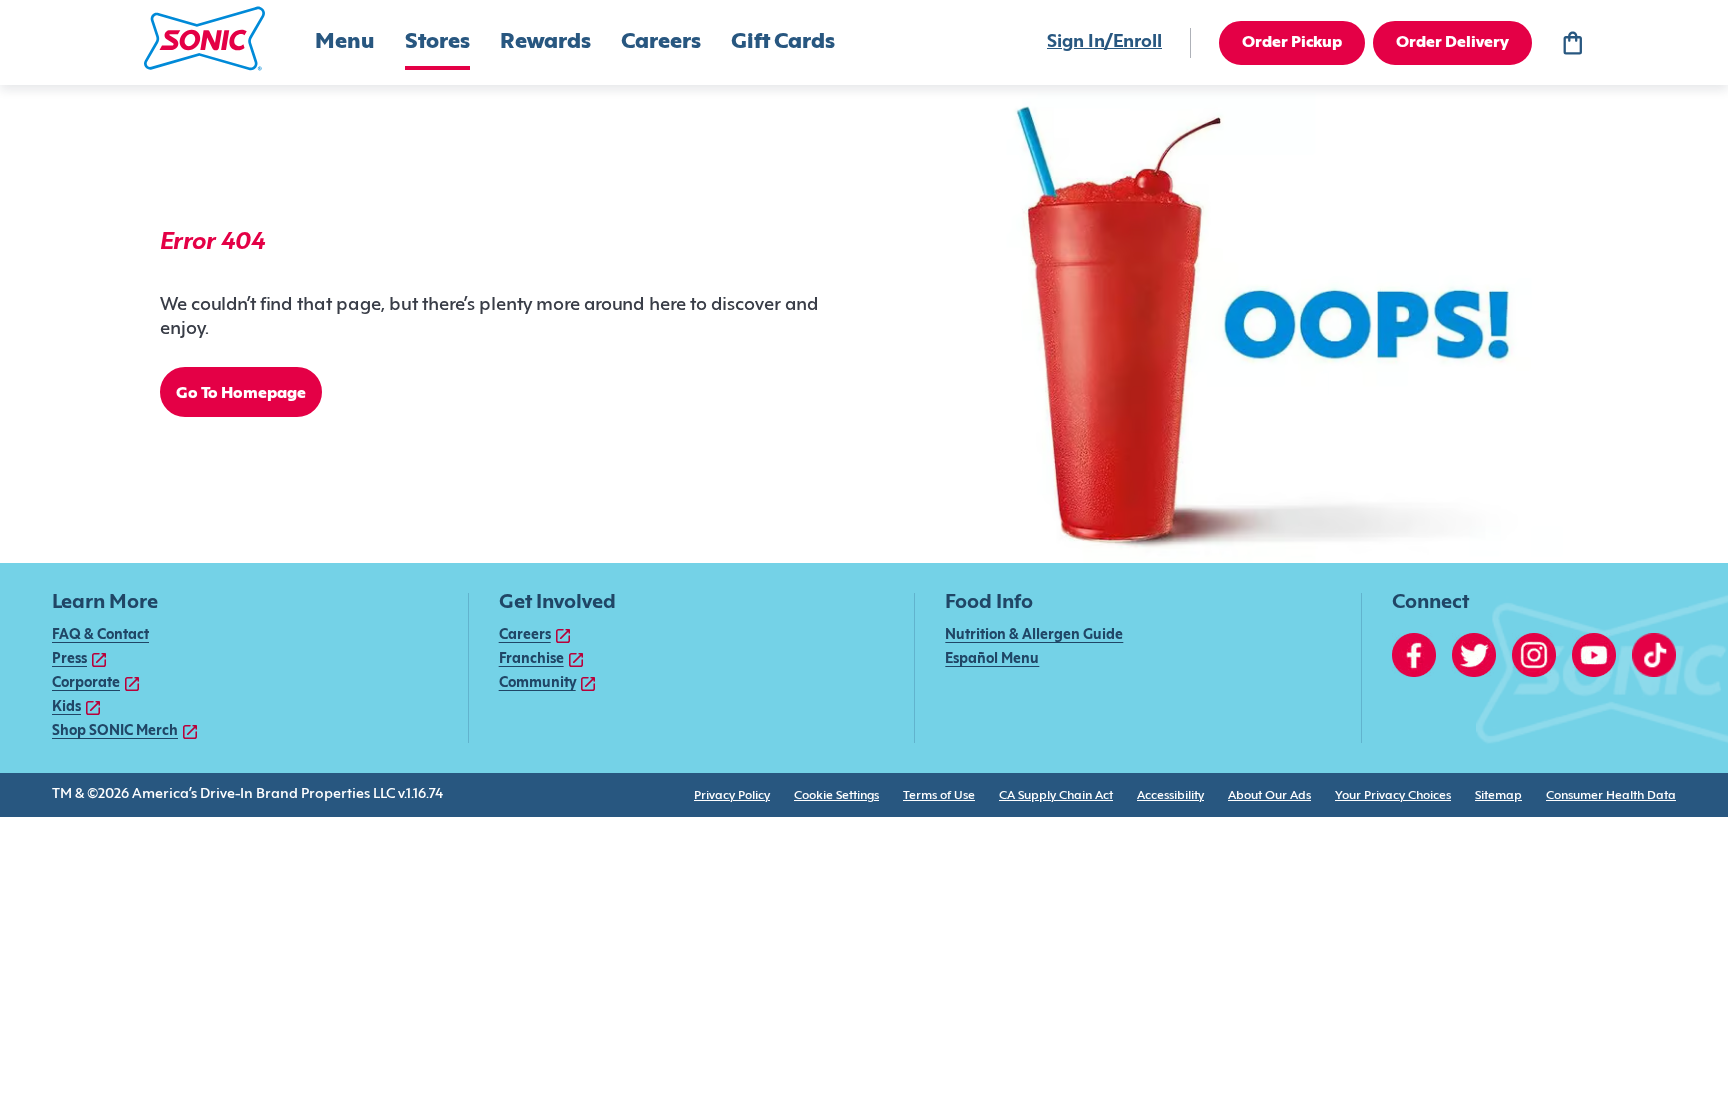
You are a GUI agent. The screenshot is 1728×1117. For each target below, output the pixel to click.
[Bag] (1572, 43)
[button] (204, 38)
